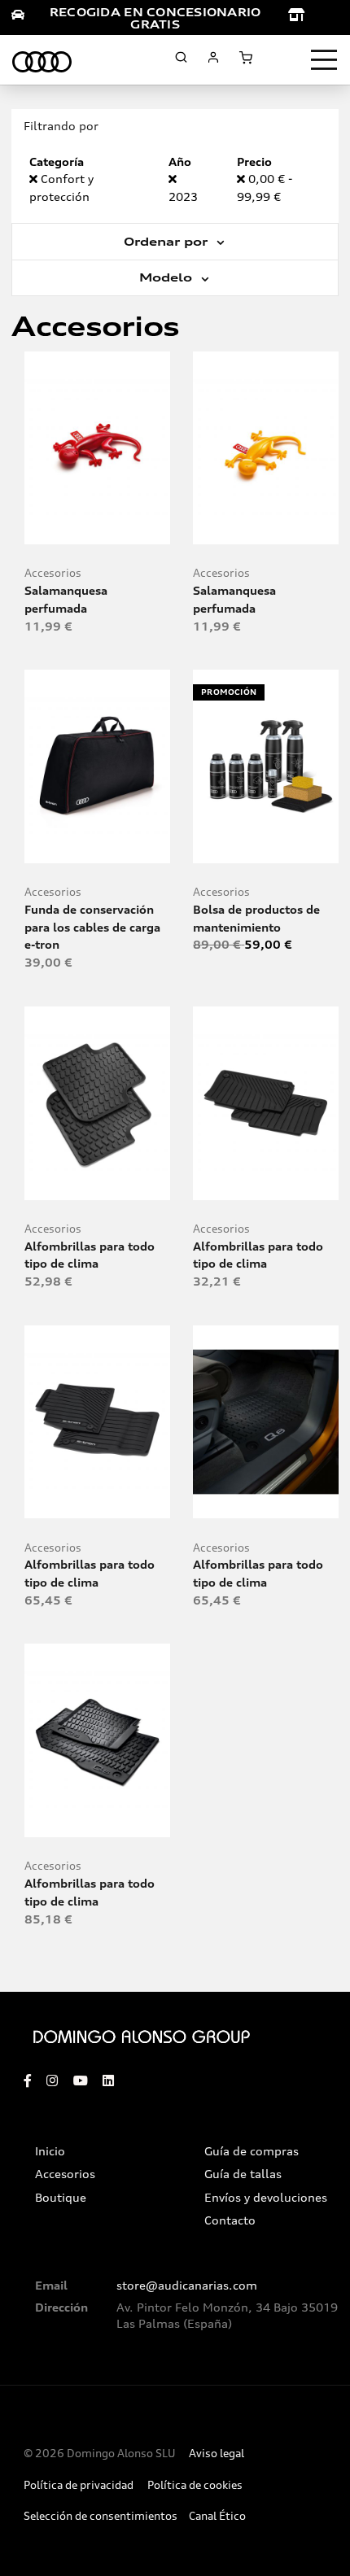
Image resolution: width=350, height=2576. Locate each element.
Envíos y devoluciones (266, 2198)
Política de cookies (195, 2485)
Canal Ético (217, 2516)
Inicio (50, 2151)
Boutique (61, 2198)
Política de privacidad (79, 2485)
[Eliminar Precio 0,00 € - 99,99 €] (243, 179)
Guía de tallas (243, 2174)
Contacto (230, 2220)
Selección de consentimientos (101, 2516)
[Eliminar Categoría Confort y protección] (35, 179)
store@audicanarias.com (187, 2286)
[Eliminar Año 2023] (173, 179)
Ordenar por (168, 242)
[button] (133, 525)
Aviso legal (217, 2454)
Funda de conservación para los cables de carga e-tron (92, 927)
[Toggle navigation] (324, 60)
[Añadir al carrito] (97, 525)
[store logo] (42, 59)
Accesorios (53, 573)
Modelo (168, 277)
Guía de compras (252, 2151)
